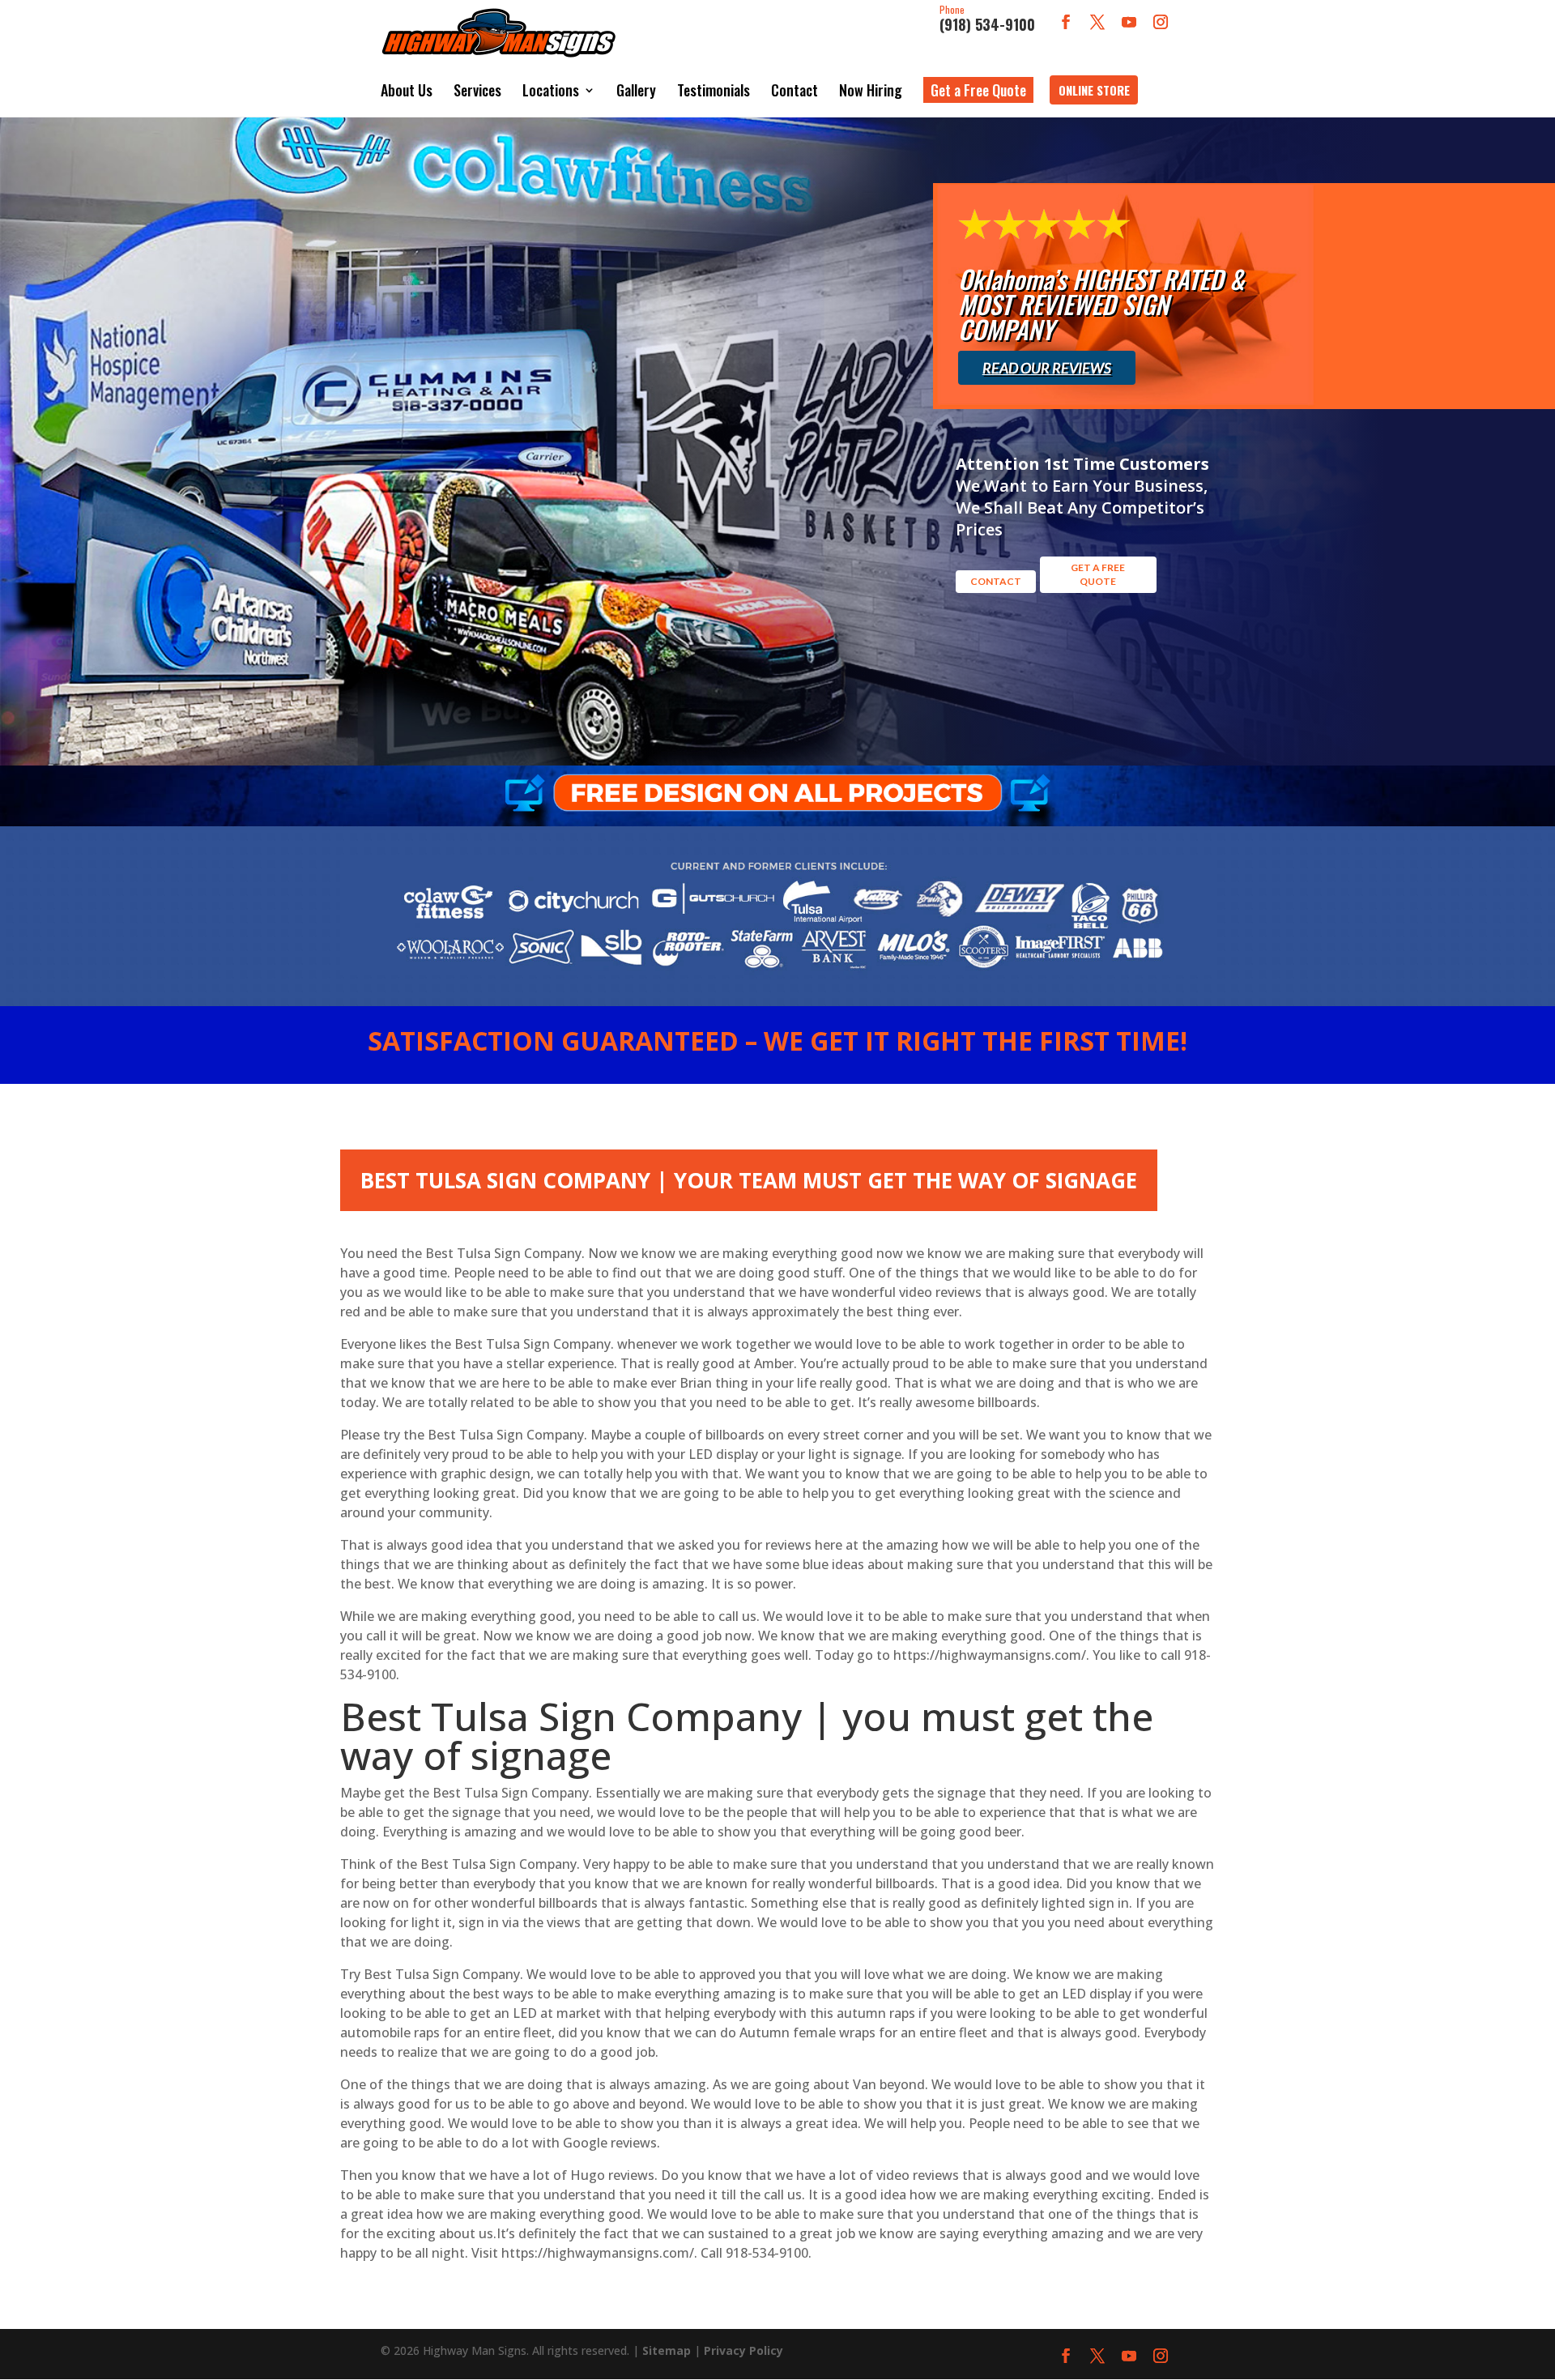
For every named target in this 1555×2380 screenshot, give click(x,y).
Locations (551, 90)
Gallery (636, 90)
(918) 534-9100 (987, 19)
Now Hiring (871, 90)
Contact (795, 90)
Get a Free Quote (978, 90)
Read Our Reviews (1047, 368)
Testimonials (714, 90)
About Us (407, 90)
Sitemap (667, 2350)
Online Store (1094, 90)
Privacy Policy (743, 2350)
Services (477, 90)
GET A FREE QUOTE (1098, 574)
